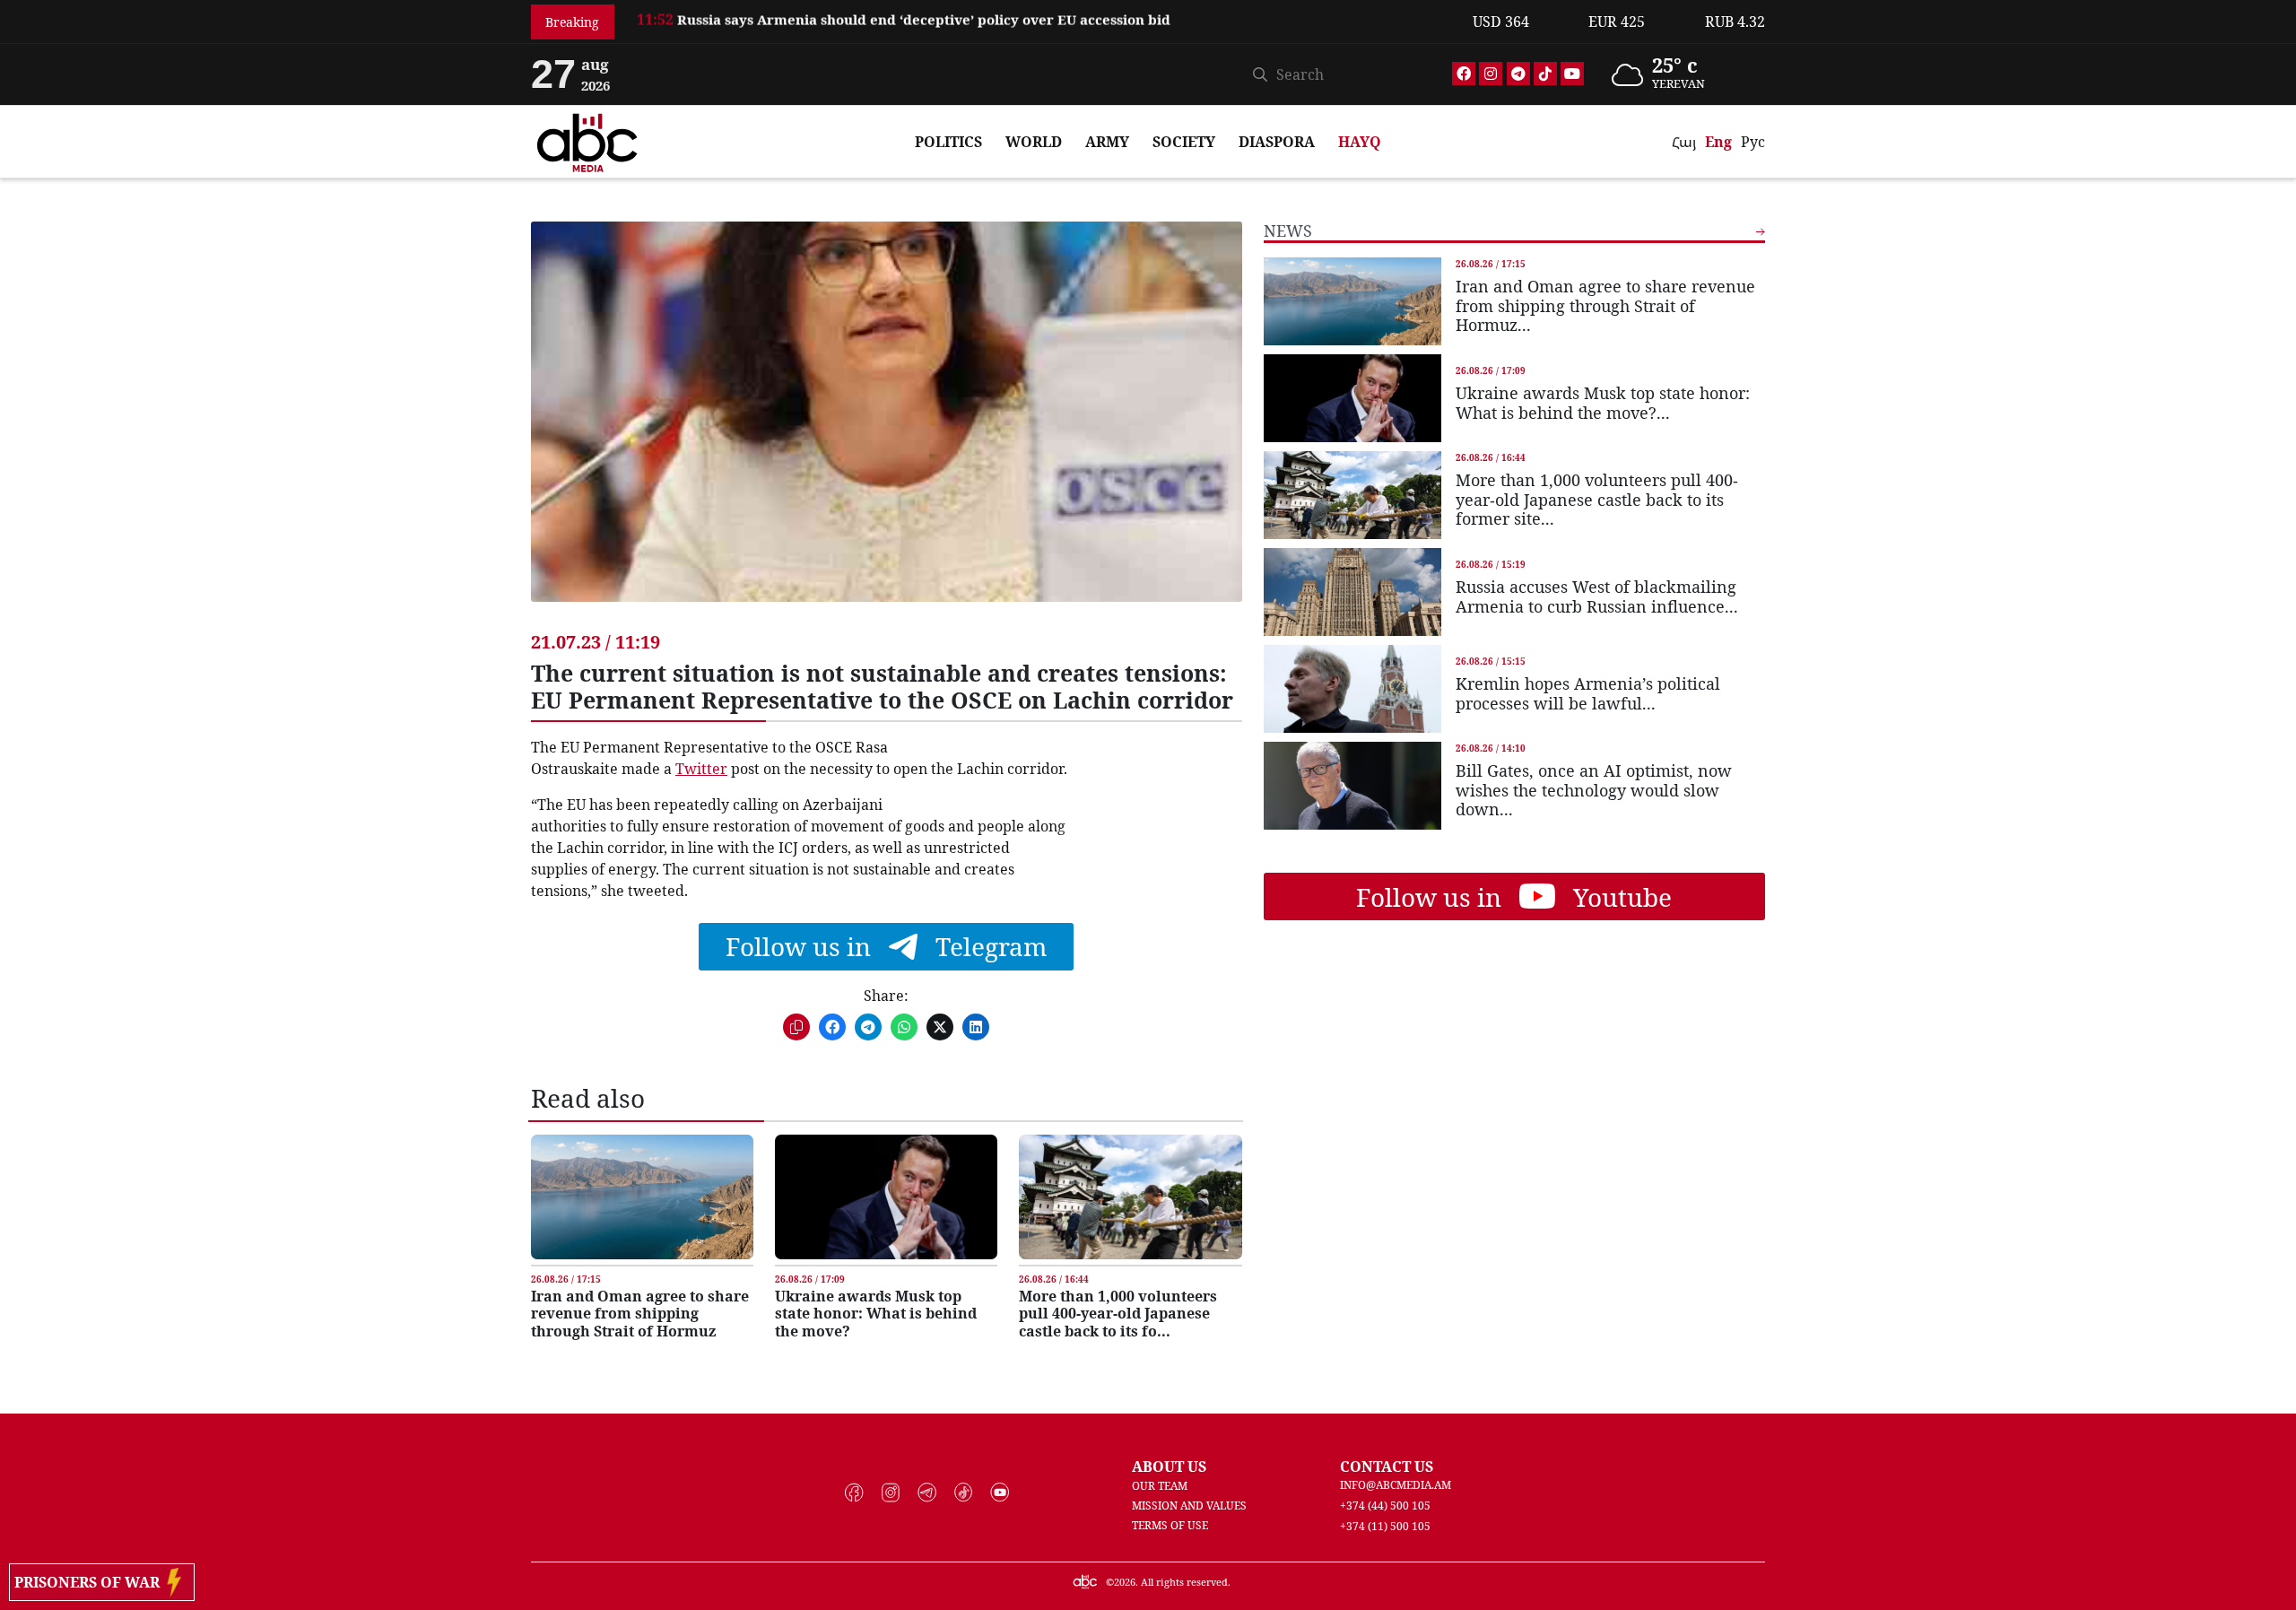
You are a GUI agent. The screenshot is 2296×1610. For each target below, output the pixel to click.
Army (1107, 142)
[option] (1044, 25)
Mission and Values (1189, 1506)
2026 (1125, 1582)
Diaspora (1277, 142)
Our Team (1160, 1486)
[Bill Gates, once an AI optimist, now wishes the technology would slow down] (1352, 786)
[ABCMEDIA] (587, 140)
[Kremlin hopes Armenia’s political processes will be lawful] (1352, 689)
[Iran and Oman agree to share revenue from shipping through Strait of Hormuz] (642, 1197)
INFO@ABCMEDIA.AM (1396, 1485)
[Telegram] (1518, 74)
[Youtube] (1572, 74)
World (1034, 142)
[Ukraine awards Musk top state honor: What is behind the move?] (886, 1197)
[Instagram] (1491, 74)
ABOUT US (1169, 1466)
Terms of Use (1170, 1525)
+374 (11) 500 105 (1385, 1526)
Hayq (1360, 142)
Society (1184, 142)
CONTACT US (1387, 1466)
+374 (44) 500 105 (1385, 1506)
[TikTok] (1545, 74)
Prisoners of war (91, 1582)
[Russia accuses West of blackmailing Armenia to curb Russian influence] (1352, 592)
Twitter (701, 769)
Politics (948, 142)
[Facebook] (1464, 74)
